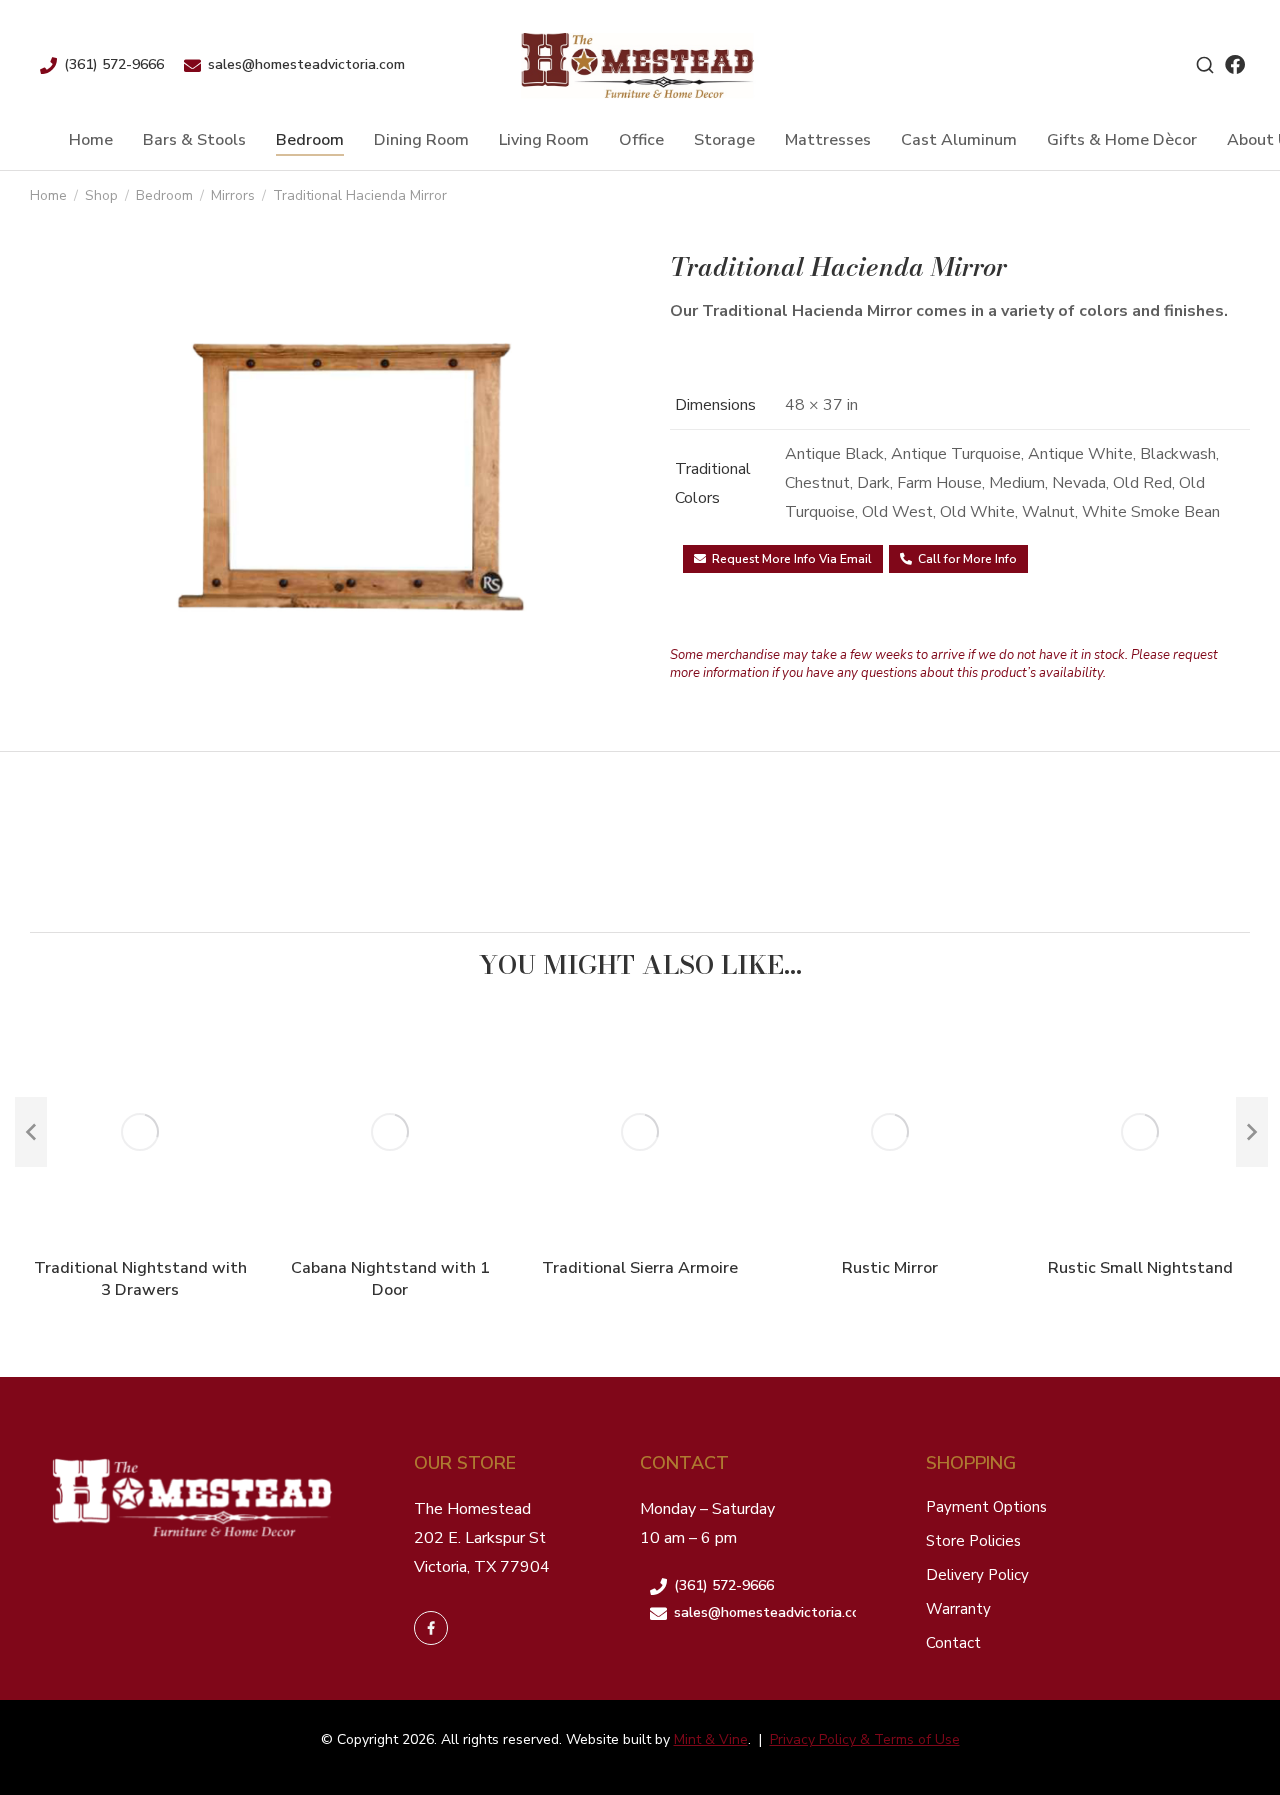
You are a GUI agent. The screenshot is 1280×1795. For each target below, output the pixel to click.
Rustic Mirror (890, 1268)
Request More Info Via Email (792, 559)
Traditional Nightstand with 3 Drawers (140, 1279)
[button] (31, 1132)
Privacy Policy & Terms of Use (865, 1739)
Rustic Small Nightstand (1140, 1268)
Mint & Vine (711, 1739)
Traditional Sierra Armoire (640, 1268)
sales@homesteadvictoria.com (306, 64)
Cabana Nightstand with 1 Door (390, 1279)
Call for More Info (967, 559)
